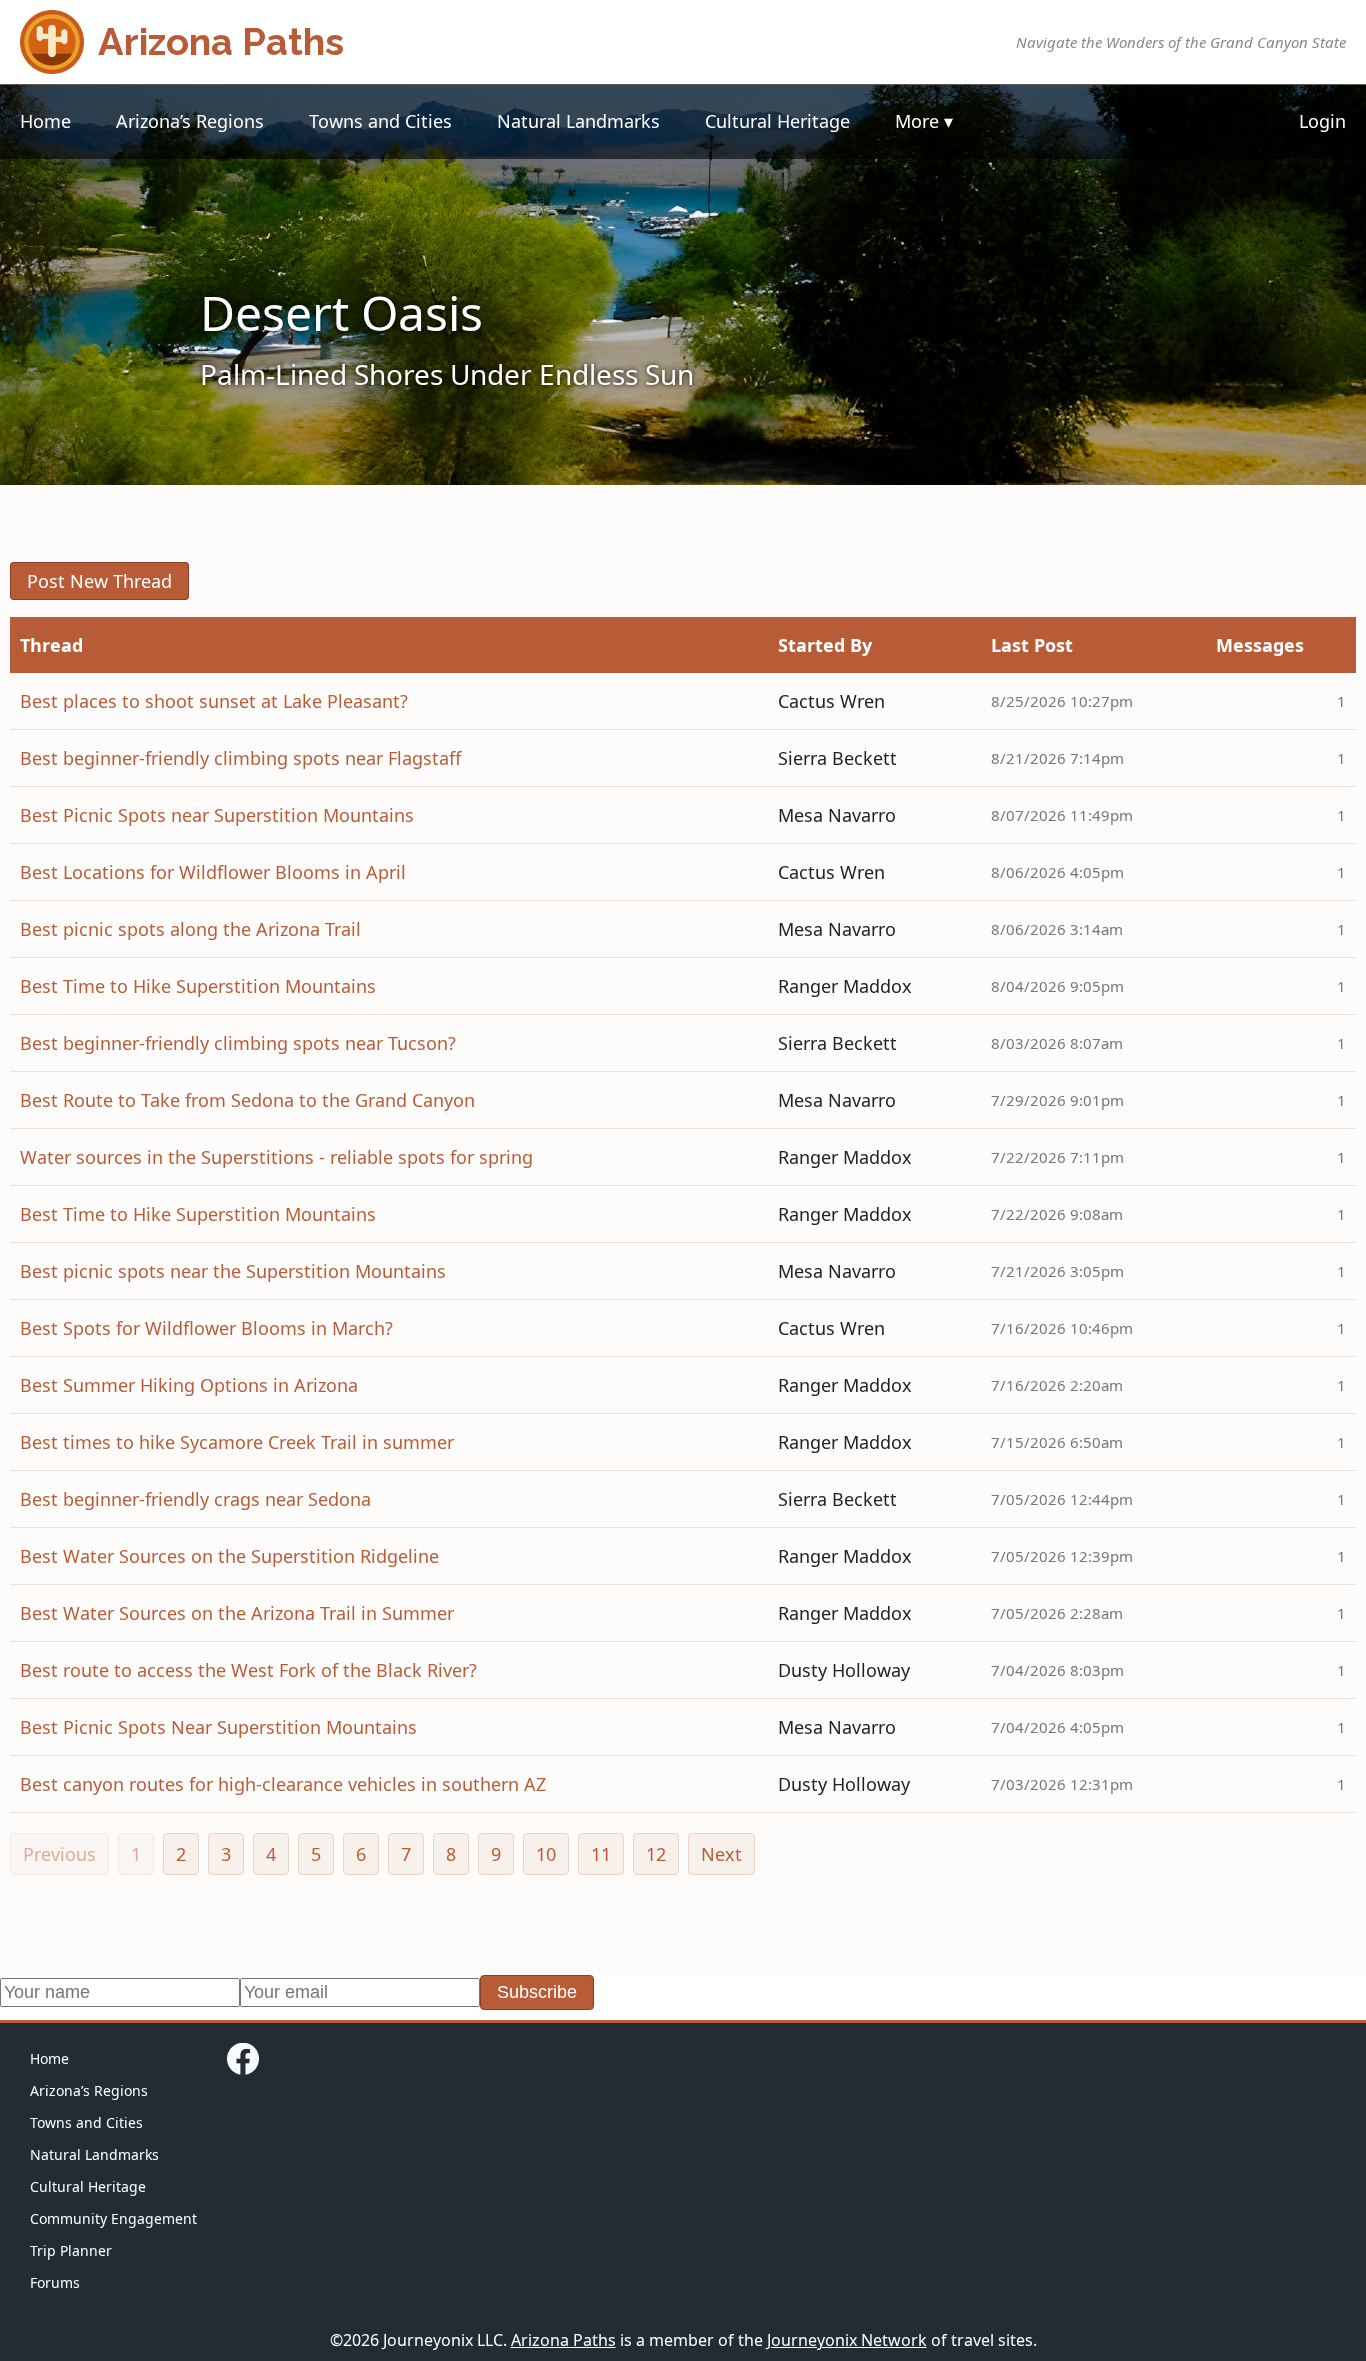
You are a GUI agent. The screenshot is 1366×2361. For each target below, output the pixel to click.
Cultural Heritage (777, 121)
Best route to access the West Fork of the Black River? (248, 1670)
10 (546, 1854)
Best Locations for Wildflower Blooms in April (213, 872)
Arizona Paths (563, 2340)
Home (45, 121)
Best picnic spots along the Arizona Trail (190, 929)
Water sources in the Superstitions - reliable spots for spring (276, 1157)
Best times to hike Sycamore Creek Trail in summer (237, 1442)
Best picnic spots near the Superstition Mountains (233, 1271)
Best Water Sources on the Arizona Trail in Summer (237, 1613)
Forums (55, 2282)
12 (656, 1854)
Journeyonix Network (847, 2340)
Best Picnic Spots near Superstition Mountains (217, 815)
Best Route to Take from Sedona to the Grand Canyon (247, 1100)
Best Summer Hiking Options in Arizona (189, 1385)
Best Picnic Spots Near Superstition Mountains (218, 1727)
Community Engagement (113, 2218)
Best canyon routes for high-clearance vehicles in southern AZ (283, 1784)
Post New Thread (99, 581)
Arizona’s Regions (190, 121)
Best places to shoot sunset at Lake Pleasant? (214, 701)
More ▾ (924, 121)
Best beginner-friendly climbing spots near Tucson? (238, 1043)
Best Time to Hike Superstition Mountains (198, 986)
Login (1322, 121)
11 (601, 1854)
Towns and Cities (380, 121)
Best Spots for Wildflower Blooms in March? (206, 1328)
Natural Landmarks (578, 121)
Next (721, 1854)
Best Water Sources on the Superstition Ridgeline (229, 1556)
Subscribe (537, 1992)
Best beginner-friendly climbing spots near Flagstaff (240, 758)
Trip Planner (71, 2250)
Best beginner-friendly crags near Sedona (195, 1499)
